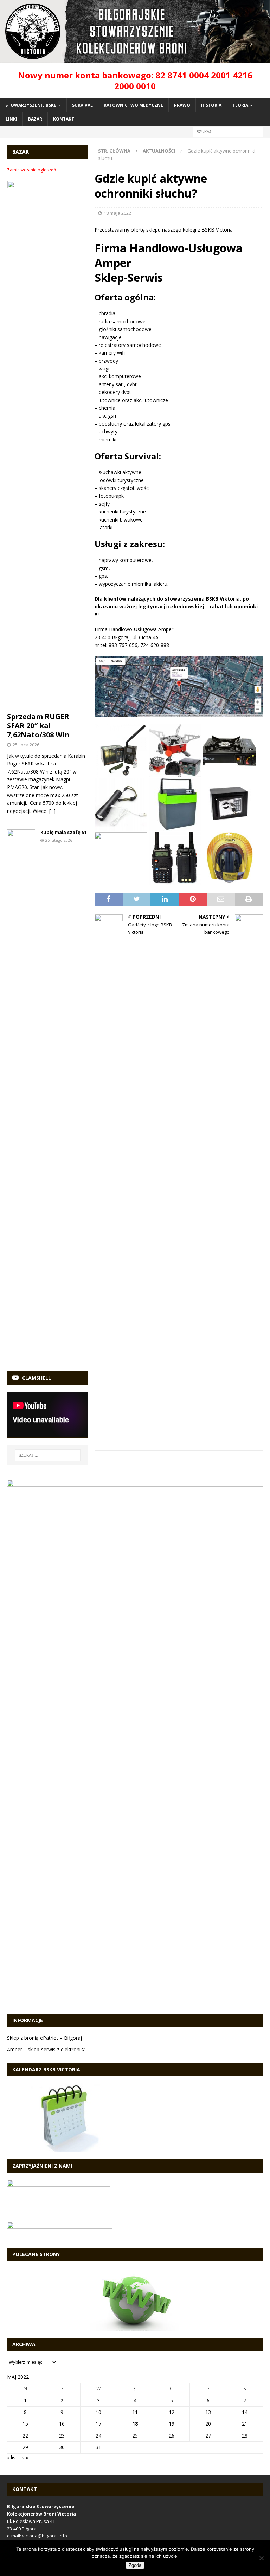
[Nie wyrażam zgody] (261, 2558)
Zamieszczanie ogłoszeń (31, 170)
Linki (11, 119)
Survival (82, 105)
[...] (52, 811)
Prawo (182, 105)
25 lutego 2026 (59, 840)
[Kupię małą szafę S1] (21, 1093)
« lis (11, 2457)
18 (135, 2424)
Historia (211, 105)
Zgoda (135, 2565)
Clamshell (37, 1378)
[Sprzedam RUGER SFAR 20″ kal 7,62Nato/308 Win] (47, 445)
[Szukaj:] (228, 132)
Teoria (240, 105)
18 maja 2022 (117, 213)
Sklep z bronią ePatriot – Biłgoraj (44, 2038)
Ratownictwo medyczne (133, 105)
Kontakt (64, 119)
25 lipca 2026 (26, 745)
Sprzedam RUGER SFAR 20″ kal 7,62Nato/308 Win (38, 726)
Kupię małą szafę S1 (64, 832)
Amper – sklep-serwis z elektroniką (46, 2049)
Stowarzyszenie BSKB (31, 105)
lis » (24, 2457)
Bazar (35, 119)
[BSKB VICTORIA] (135, 58)
